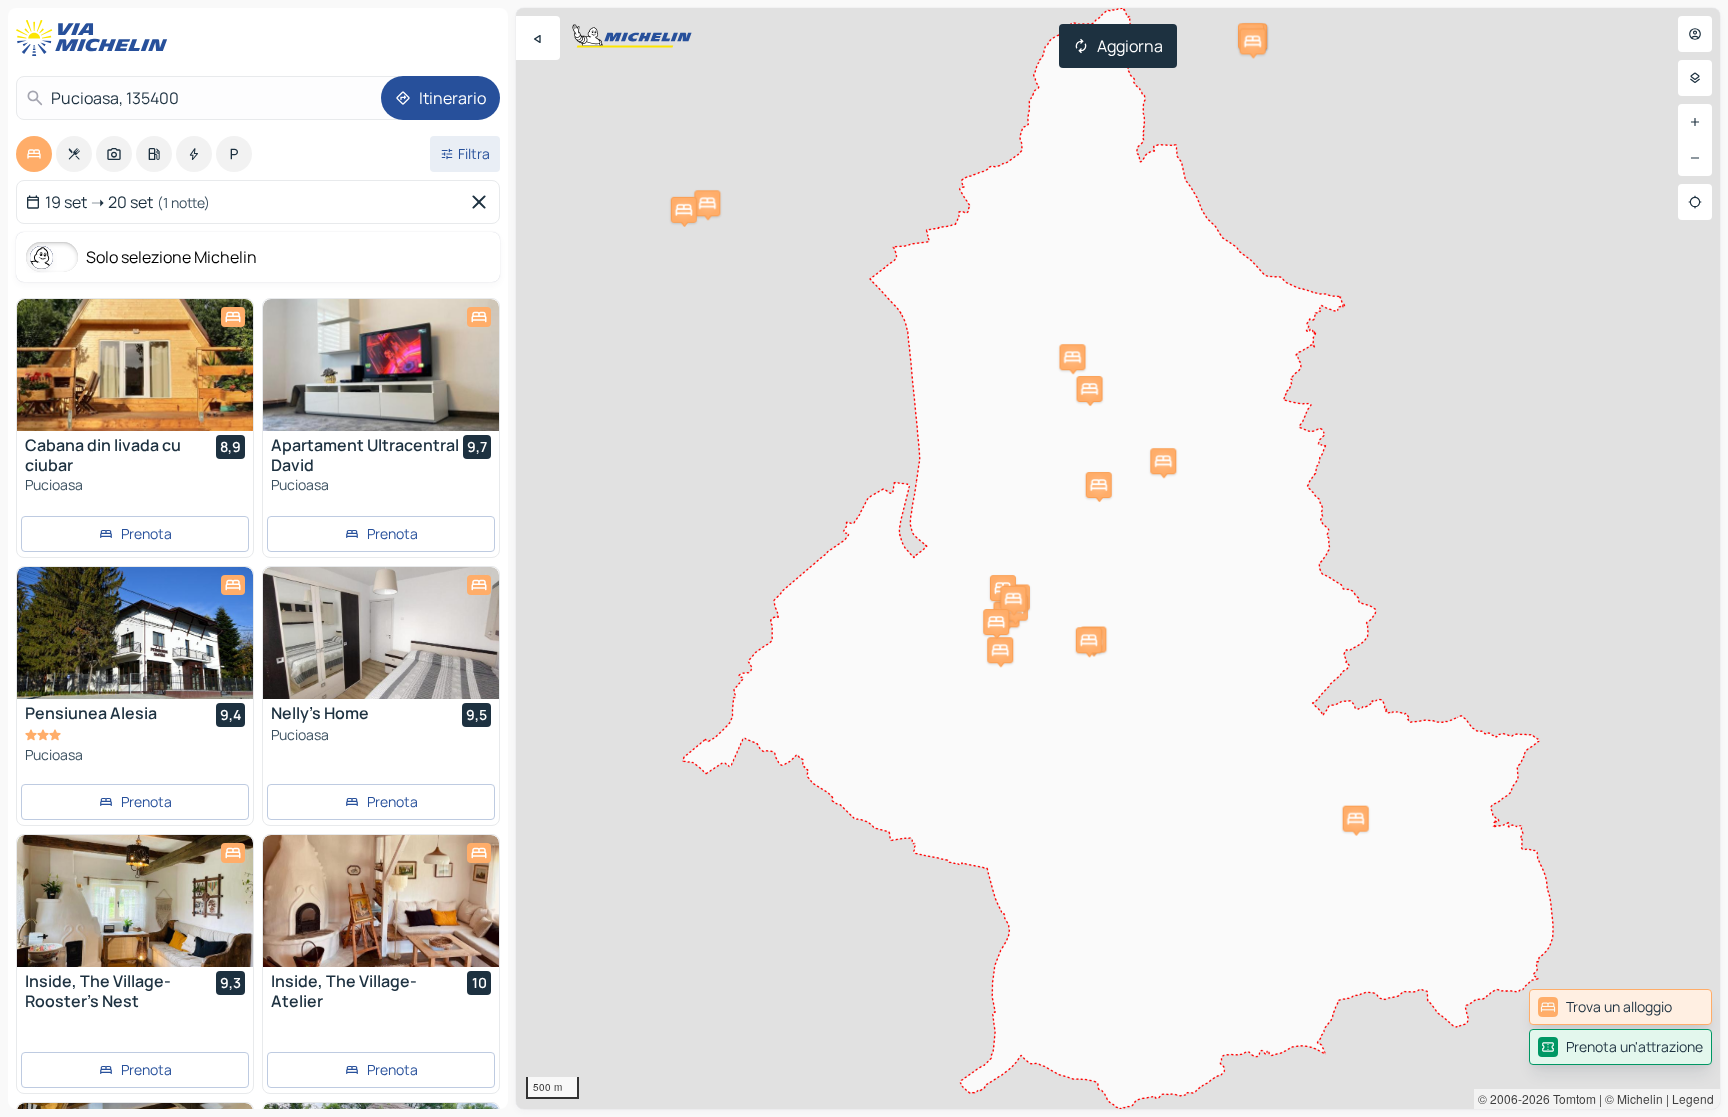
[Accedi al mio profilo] (1695, 34)
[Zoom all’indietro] (1695, 158)
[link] (1620, 1007)
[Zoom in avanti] (1695, 122)
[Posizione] (1695, 202)
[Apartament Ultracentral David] (381, 365)
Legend (1693, 1098)
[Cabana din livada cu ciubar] (135, 365)
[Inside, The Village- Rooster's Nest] (135, 901)
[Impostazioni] (1695, 78)
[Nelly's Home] (381, 633)
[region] (1118, 558)
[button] (1090, 389)
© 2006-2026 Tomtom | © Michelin (1570, 1098)
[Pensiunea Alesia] (135, 633)
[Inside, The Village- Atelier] (381, 901)
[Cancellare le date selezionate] (483, 202)
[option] (34, 154)
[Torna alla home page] (96, 38)
